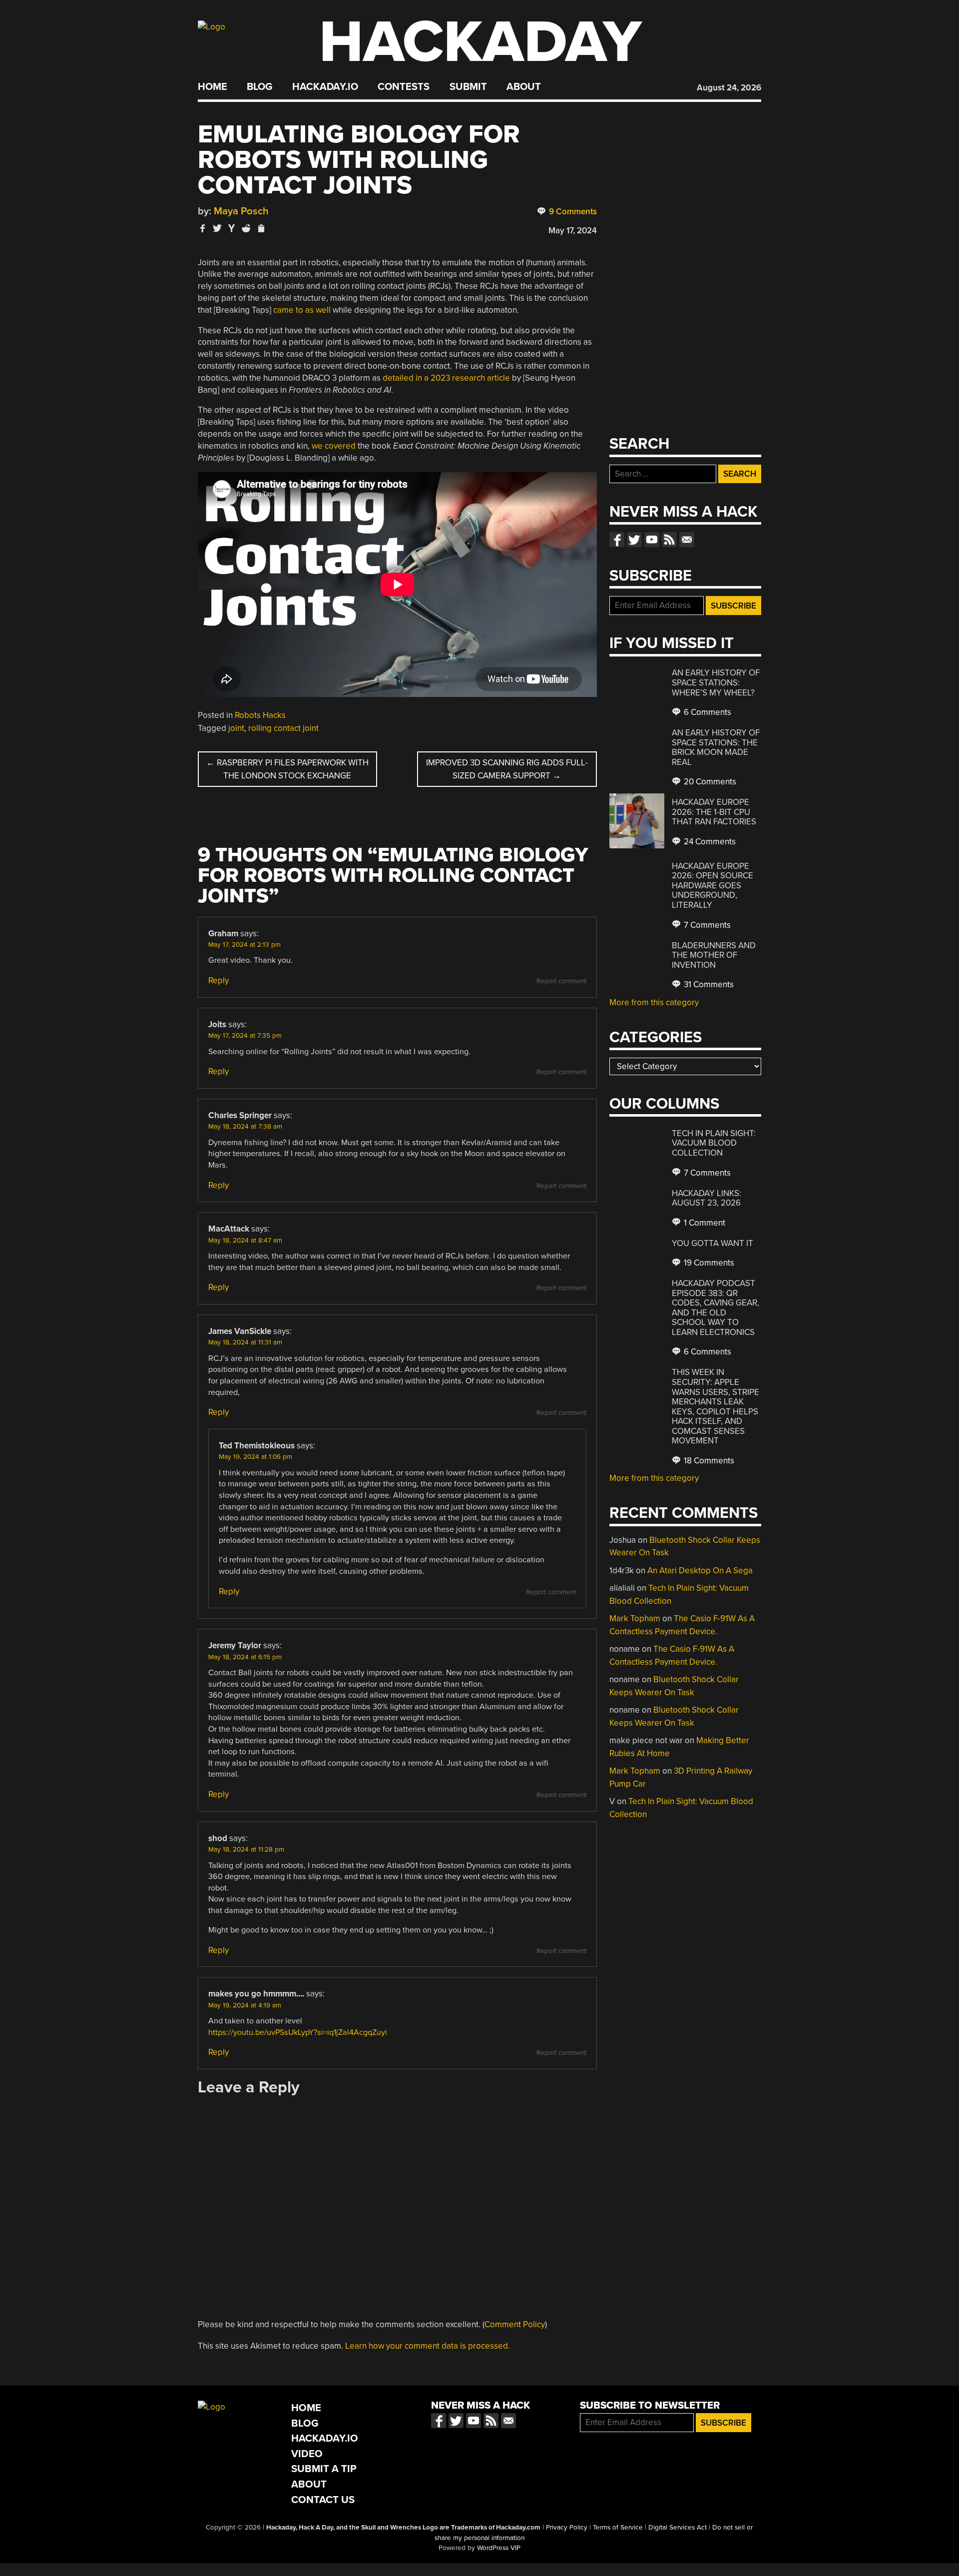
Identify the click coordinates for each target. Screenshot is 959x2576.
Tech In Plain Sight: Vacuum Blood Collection (714, 1143)
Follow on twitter (634, 540)
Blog (259, 87)
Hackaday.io (325, 87)
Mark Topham (635, 1618)
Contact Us (323, 2500)
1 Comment (704, 1223)
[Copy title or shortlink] (261, 229)
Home (213, 87)
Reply (219, 980)
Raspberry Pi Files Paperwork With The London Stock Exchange (287, 769)
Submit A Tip (324, 2469)
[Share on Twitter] (217, 228)
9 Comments (572, 212)
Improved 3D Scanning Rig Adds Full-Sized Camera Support (507, 769)
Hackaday (480, 42)
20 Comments (709, 782)
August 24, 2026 (729, 88)
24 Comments (709, 842)
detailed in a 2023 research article (446, 378)
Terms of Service (618, 2528)
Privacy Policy (567, 2528)
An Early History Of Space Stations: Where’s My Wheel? (716, 682)
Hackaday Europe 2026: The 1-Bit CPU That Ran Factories (714, 812)
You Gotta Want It (713, 1243)
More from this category (654, 1002)
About (524, 87)
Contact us (687, 540)
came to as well (302, 310)
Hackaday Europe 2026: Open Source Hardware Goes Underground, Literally (713, 886)
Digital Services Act (678, 2528)
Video (307, 2454)
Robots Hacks (260, 715)
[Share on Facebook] (203, 228)
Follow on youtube (652, 540)
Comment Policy (515, 2324)
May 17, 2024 (573, 231)
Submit (468, 87)
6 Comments (707, 712)
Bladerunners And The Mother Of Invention (714, 955)
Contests (404, 87)
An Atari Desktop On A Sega (700, 1571)
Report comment (561, 981)
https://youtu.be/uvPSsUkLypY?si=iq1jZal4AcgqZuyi (298, 2032)
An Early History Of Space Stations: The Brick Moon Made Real (716, 747)
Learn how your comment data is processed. (428, 2346)
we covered (334, 446)
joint (236, 728)
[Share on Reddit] (246, 228)
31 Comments (708, 984)
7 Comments (706, 925)
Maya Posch (241, 211)
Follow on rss (669, 540)
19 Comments (708, 1263)
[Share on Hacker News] (232, 228)
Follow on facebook (617, 540)
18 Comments (708, 1461)
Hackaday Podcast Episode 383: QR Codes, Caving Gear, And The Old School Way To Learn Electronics (716, 1308)
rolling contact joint (283, 728)
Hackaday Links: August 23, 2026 (707, 1198)
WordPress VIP (499, 2548)
